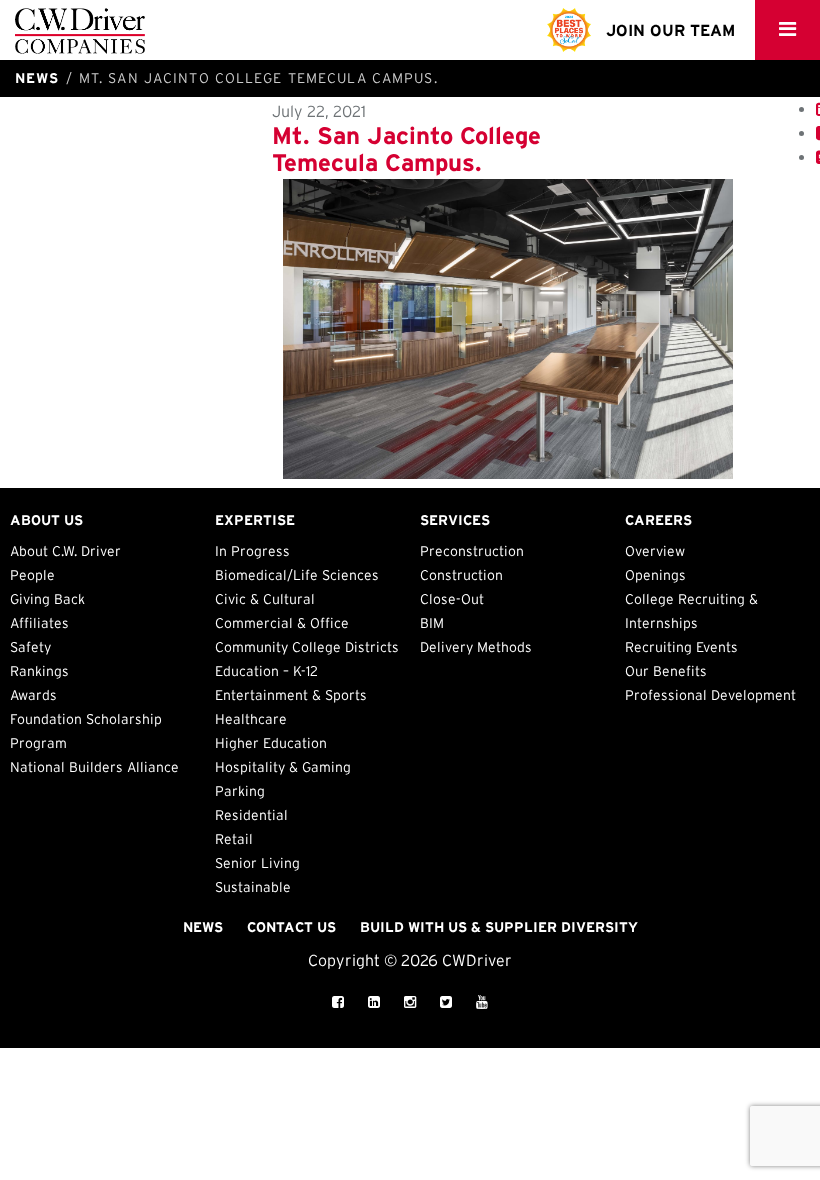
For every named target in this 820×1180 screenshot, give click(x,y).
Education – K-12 (266, 671)
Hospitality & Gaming (283, 767)
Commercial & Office (282, 623)
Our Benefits (666, 671)
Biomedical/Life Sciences (297, 575)
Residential (251, 815)
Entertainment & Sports (291, 695)
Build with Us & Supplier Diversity (499, 927)
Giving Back (47, 599)
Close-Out (452, 599)
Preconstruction (472, 551)
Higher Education (271, 743)
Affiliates (39, 623)
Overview (655, 551)
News (203, 927)
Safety (30, 647)
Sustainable (253, 887)
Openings (655, 575)
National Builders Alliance (94, 767)
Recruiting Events (681, 647)
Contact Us (291, 927)
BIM (432, 623)
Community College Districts (307, 647)
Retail (234, 839)
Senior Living (257, 863)
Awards (33, 695)
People (32, 575)
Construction (461, 575)
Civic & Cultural (265, 599)
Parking (240, 791)
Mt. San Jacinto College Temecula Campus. (406, 148)
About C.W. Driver (65, 551)
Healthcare (251, 719)
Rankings (39, 671)
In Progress (252, 551)
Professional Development (710, 695)
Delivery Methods (476, 647)
